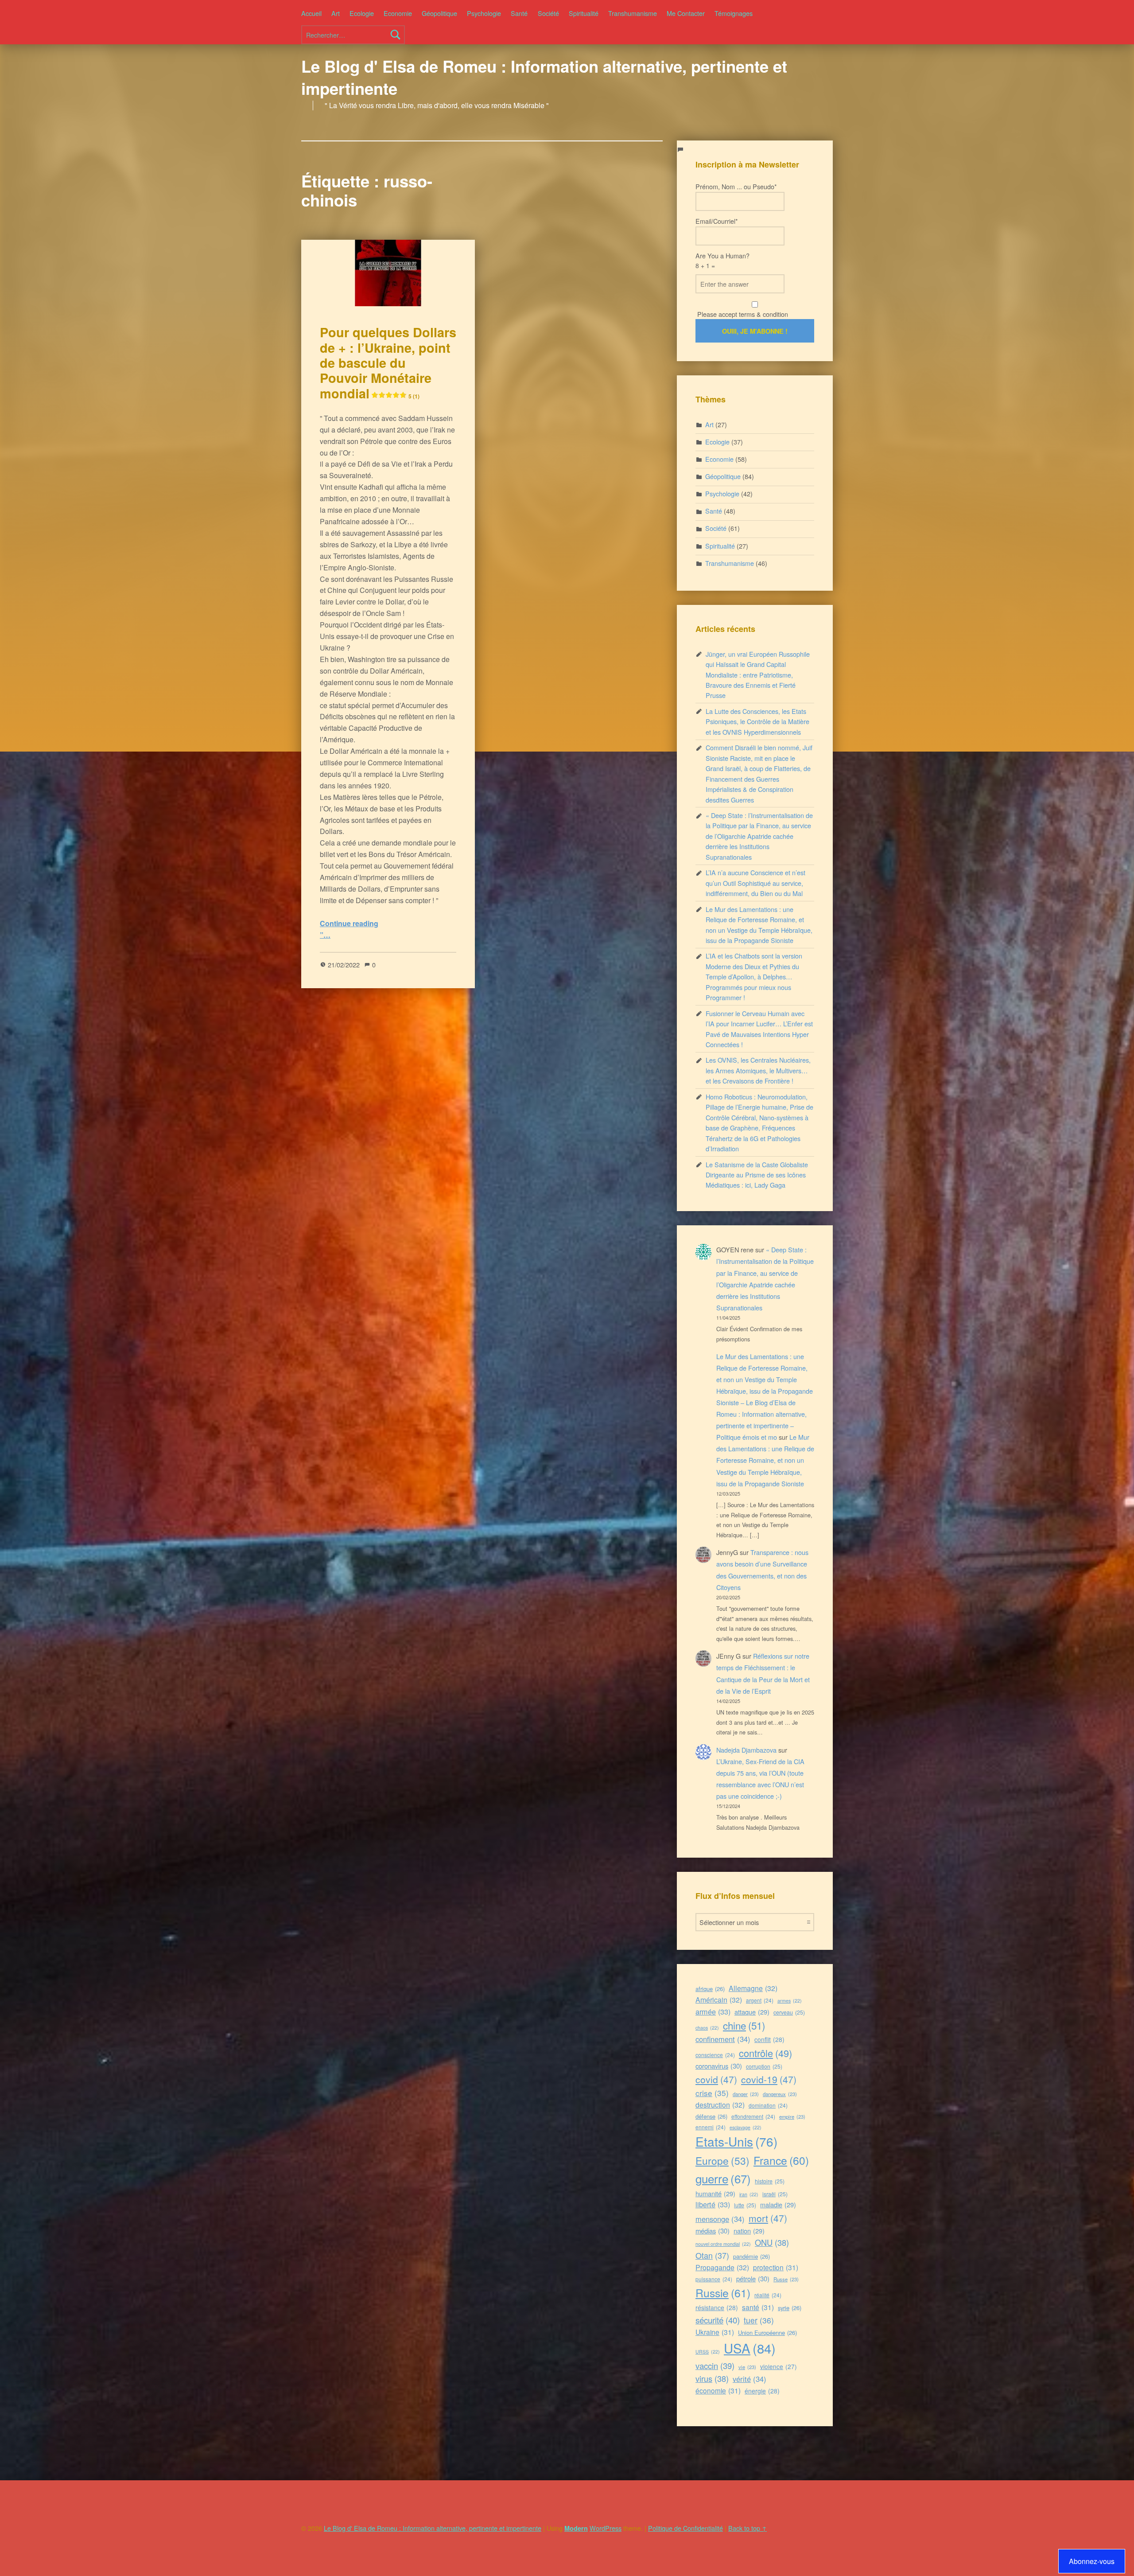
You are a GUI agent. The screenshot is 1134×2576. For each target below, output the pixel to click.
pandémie (751, 2256)
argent (760, 2000)
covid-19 (769, 2079)
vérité (750, 2379)
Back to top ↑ (748, 2528)
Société (548, 13)
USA (750, 2348)
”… (325, 935)
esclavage (746, 2127)
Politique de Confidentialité (685, 2528)
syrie (790, 2308)
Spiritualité (584, 13)
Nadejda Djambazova (746, 1750)
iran (749, 2194)
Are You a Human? (722, 260)
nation (749, 2231)
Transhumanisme (633, 13)
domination (768, 2105)
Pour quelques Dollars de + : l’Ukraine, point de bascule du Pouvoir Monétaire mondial (388, 362)
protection (776, 2267)
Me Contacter (686, 13)
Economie (398, 13)
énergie (762, 2391)
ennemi (711, 2127)
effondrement (753, 2116)
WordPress (606, 2528)
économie (718, 2390)
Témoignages (734, 13)
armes (790, 2001)
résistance (717, 2307)
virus (712, 2378)
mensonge (720, 2219)
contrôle (765, 2053)
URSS (708, 2352)
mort (768, 2218)
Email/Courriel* (717, 221)
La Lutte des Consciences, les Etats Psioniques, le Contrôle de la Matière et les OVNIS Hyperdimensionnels (757, 721)
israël (775, 2194)
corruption (764, 2066)
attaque (752, 2012)
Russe (786, 2279)
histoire (770, 2181)
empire (792, 2116)
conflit (769, 2039)
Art (336, 13)
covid (716, 2079)
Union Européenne (767, 2332)
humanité (715, 2193)
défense (711, 2116)
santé (758, 2307)
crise (712, 2093)
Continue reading (349, 923)
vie (747, 2367)
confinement (723, 2039)
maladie (778, 2204)
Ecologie (362, 13)
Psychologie (484, 13)
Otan (712, 2255)
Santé (519, 13)
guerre (723, 2178)
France (781, 2160)
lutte (745, 2205)
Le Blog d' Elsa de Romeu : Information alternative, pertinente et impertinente (544, 77)
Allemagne (753, 1988)
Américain (719, 2000)
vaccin (715, 2366)
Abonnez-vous (1092, 2561)
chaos (707, 2028)
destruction (720, 2105)
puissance (714, 2279)
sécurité (718, 2320)
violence (779, 2366)
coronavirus (719, 2066)
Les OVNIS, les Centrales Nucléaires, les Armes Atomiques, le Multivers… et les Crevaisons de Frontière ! (758, 1070)
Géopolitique (439, 13)
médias (713, 2231)
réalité (768, 2295)
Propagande (722, 2267)
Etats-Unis (736, 2141)
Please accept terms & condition (742, 314)
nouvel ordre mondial (723, 2244)
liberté (713, 2204)
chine (744, 2025)
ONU (772, 2242)
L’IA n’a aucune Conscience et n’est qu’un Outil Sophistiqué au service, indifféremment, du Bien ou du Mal (755, 883)
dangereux (780, 2094)
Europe (722, 2160)
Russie (723, 2293)
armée (713, 2011)
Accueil (311, 13)
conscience (715, 2055)
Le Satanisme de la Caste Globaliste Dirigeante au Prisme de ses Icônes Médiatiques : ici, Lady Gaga (757, 1175)
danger (746, 2094)
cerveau (789, 2012)
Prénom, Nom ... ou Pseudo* (736, 186)
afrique (710, 1989)
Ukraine (715, 2332)
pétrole (753, 2278)
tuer (759, 2320)
